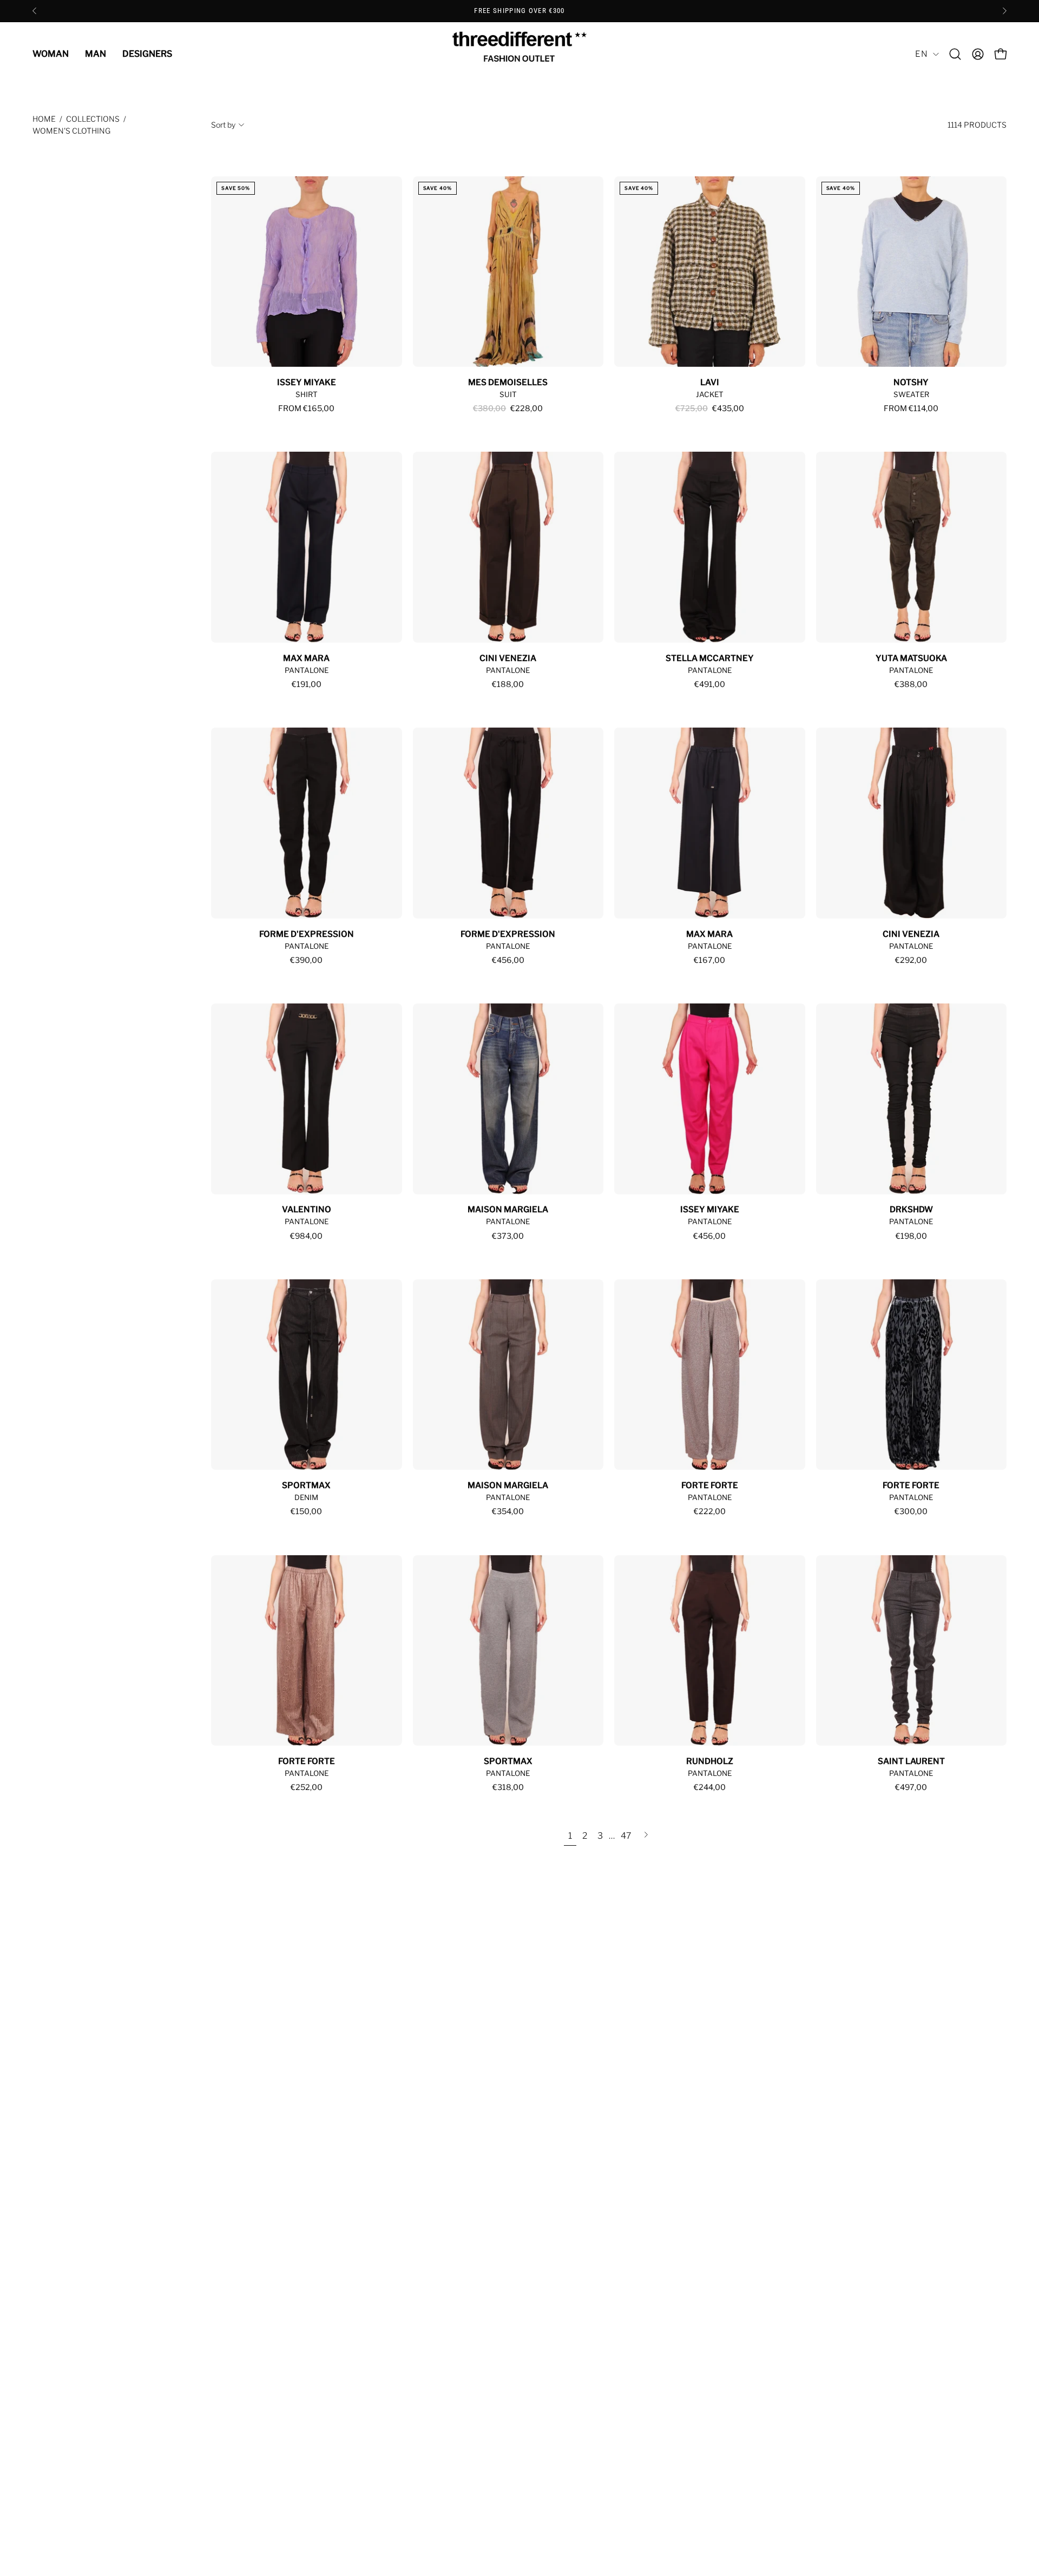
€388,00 (911, 684)
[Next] (1004, 11)
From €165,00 (306, 408)
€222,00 (710, 1511)
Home (44, 119)
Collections (93, 119)
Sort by (223, 125)
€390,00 (306, 960)
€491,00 (710, 684)
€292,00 (911, 960)
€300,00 (911, 1511)
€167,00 (709, 960)
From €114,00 (911, 408)
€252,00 (307, 1787)
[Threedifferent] (519, 54)
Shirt (307, 394)
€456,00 (508, 960)
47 (626, 1836)
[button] (955, 54)
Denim (306, 1497)
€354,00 (508, 1511)
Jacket (710, 394)
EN (921, 54)
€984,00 (306, 1236)
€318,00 (508, 1787)
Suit (508, 394)
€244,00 (710, 1787)
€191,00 (307, 684)
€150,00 (306, 1511)
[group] (519, 11)
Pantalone (307, 670)
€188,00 (508, 684)
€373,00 (508, 1236)
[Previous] (35, 11)
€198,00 (911, 1236)
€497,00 (911, 1787)
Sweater (911, 394)
